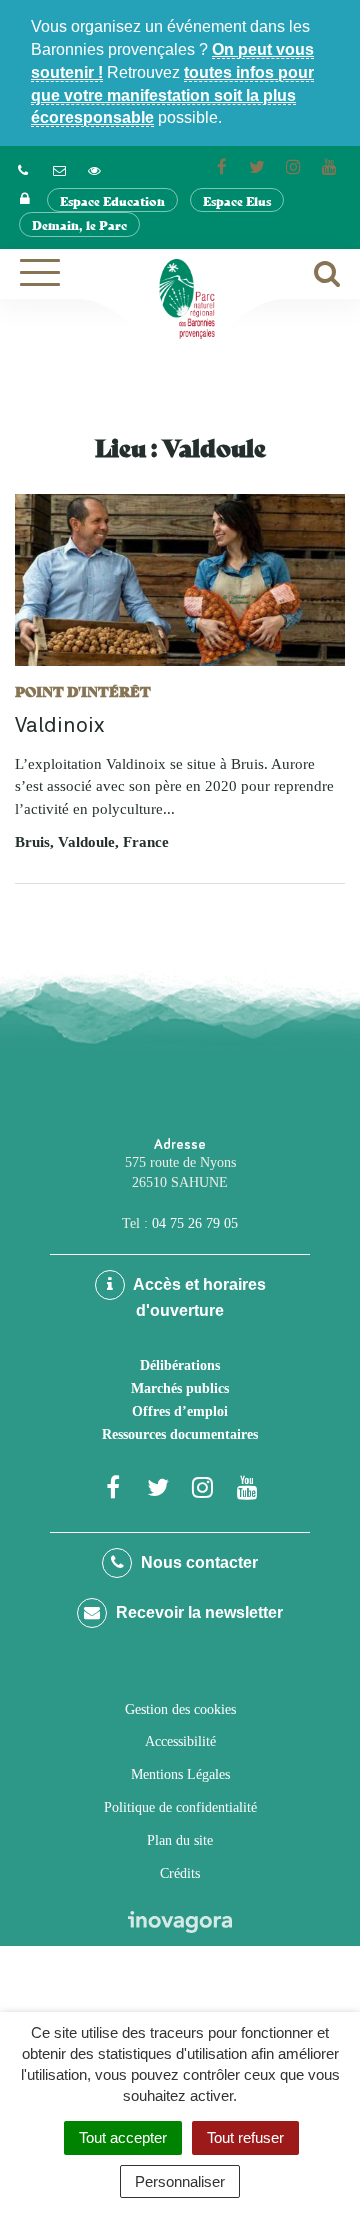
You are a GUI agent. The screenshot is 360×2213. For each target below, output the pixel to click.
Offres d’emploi (180, 1411)
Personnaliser (180, 2181)
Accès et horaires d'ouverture (198, 1297)
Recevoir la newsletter (197, 1612)
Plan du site (180, 1840)
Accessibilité (180, 1741)
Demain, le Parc (79, 224)
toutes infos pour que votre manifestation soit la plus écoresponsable (172, 95)
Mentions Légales (180, 1774)
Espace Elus (237, 200)
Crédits (180, 1873)
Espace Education (112, 200)
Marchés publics (180, 1388)
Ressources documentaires (180, 1434)
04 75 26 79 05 (195, 1223)
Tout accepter (123, 2137)
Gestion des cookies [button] (180, 1709)
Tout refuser (245, 2137)
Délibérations (180, 1365)
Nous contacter (197, 1562)
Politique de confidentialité (180, 1807)
